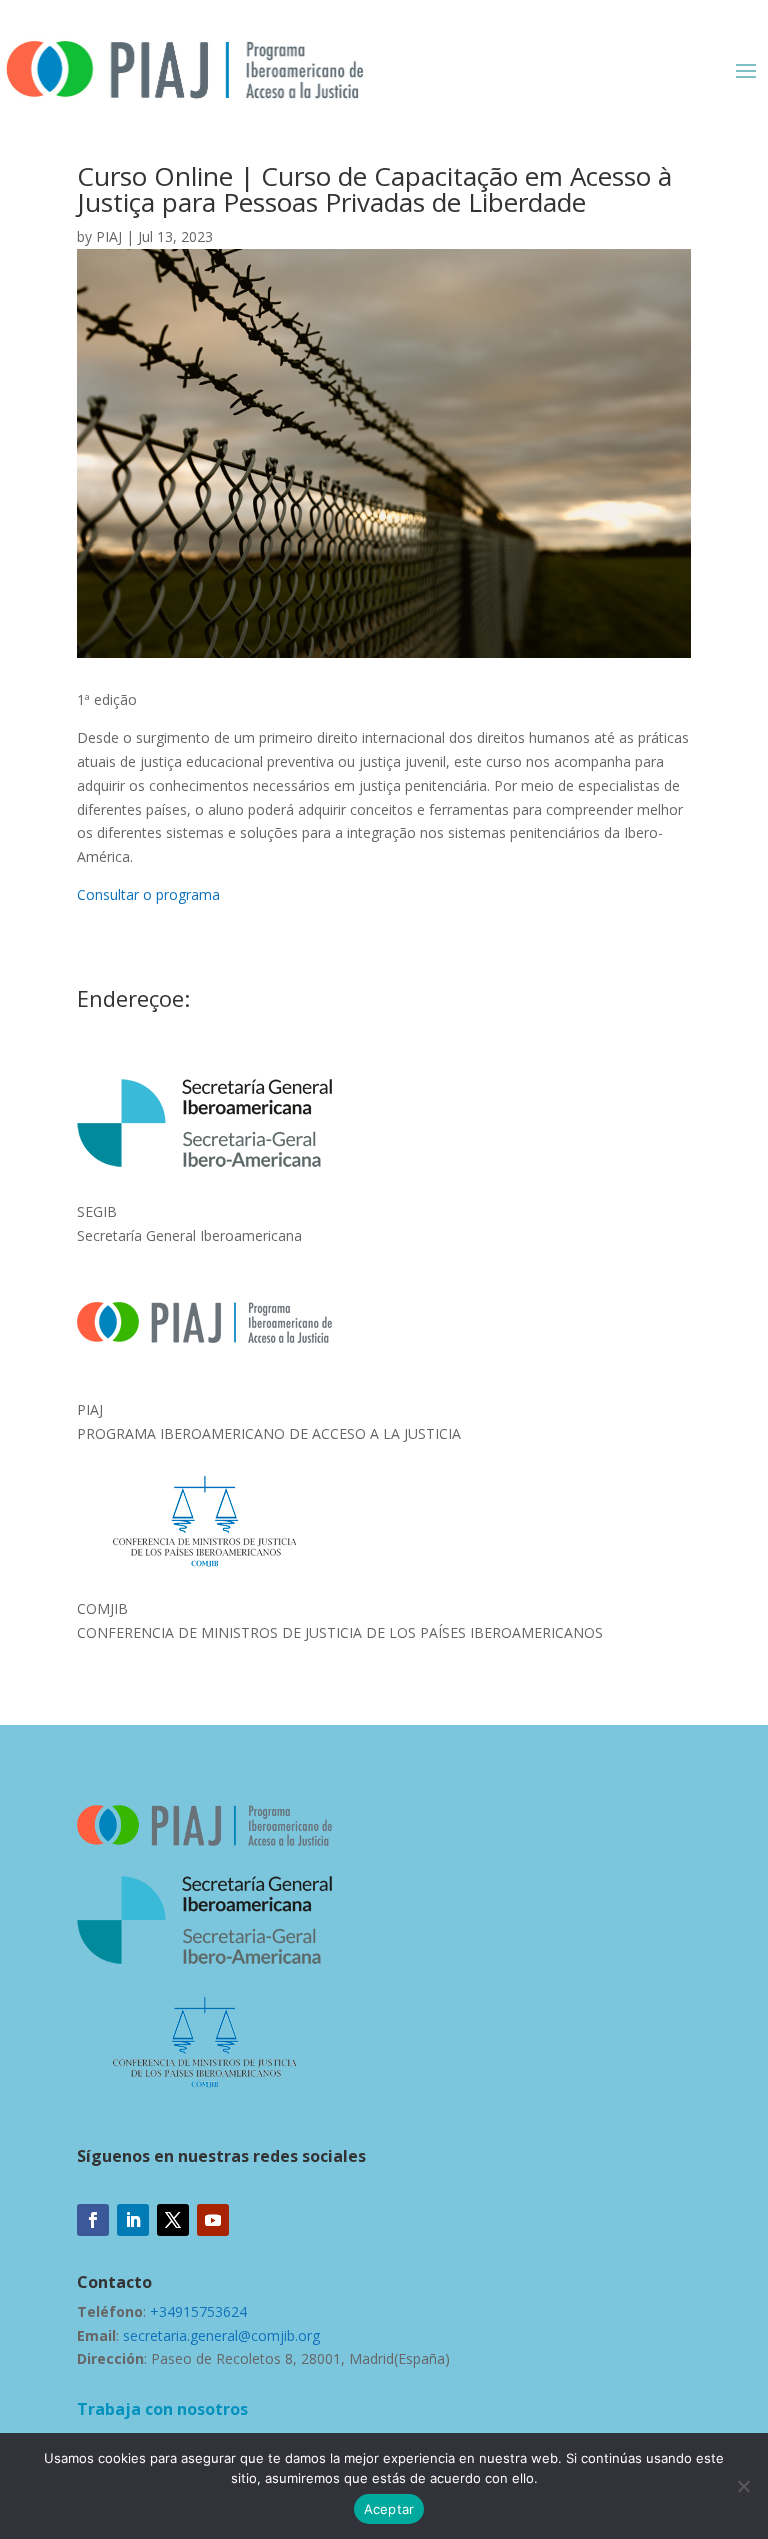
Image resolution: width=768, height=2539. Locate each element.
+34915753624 (198, 2311)
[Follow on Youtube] (213, 2220)
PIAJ (109, 236)
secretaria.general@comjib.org (221, 2335)
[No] (743, 2486)
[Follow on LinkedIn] (133, 2220)
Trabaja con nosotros (162, 2409)
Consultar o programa (148, 894)
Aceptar (389, 2509)
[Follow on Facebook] (93, 2220)
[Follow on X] (173, 2220)
